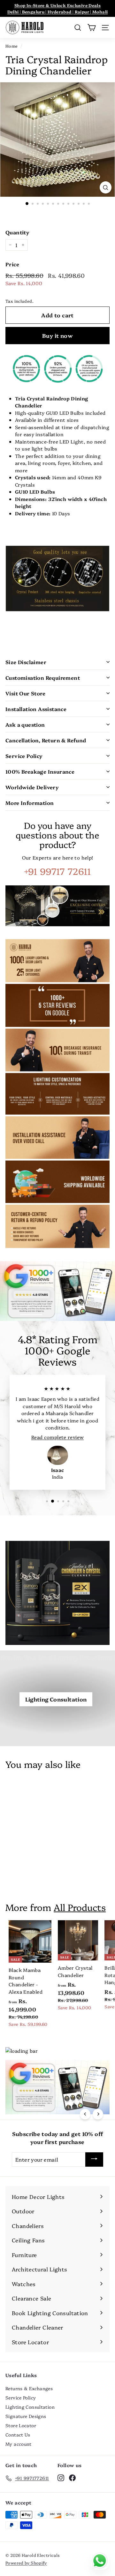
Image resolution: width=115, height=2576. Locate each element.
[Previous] (85, 2114)
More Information (30, 803)
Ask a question (25, 724)
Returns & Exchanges (29, 2388)
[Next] (98, 2114)
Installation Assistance (36, 709)
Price (12, 264)
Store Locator (21, 2425)
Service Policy (24, 756)
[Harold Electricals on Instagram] (61, 2477)
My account (19, 2444)
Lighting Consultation (56, 1699)
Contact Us (18, 2435)
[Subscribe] (94, 2159)
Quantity (17, 232)
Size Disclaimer (26, 662)
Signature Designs (26, 2416)
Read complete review (58, 1437)
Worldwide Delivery (32, 787)
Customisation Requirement (43, 678)
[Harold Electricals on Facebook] (72, 2477)
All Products (80, 1907)
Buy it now (57, 335)
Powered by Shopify (26, 2563)
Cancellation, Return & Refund (46, 740)
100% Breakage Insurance (40, 771)
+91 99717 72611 (57, 871)
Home (12, 46)
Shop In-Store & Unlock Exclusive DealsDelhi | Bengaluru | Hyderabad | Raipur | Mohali (58, 8)
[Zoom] (106, 187)
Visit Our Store (25, 693)
